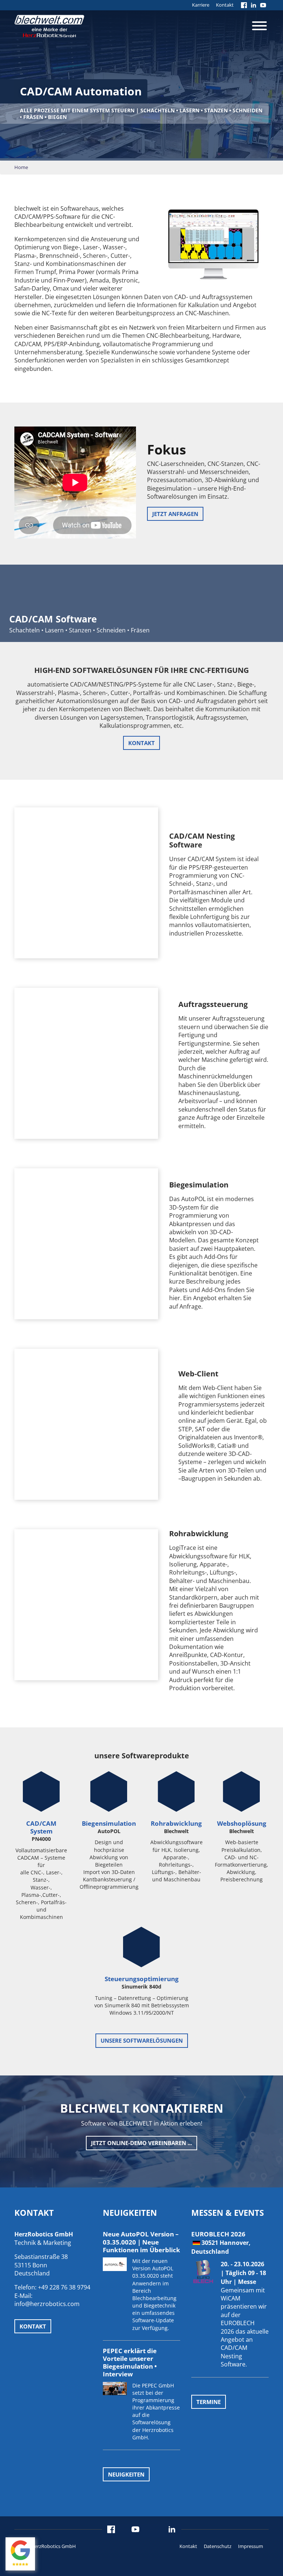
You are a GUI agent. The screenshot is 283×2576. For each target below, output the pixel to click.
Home (21, 167)
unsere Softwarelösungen (142, 2041)
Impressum (251, 2546)
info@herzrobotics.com (47, 2304)
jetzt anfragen (175, 514)
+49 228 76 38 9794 (64, 2287)
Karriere (201, 5)
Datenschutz (218, 2546)
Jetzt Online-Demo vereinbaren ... (141, 2143)
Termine (209, 2401)
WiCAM (230, 2298)
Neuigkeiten (126, 2474)
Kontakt (225, 5)
